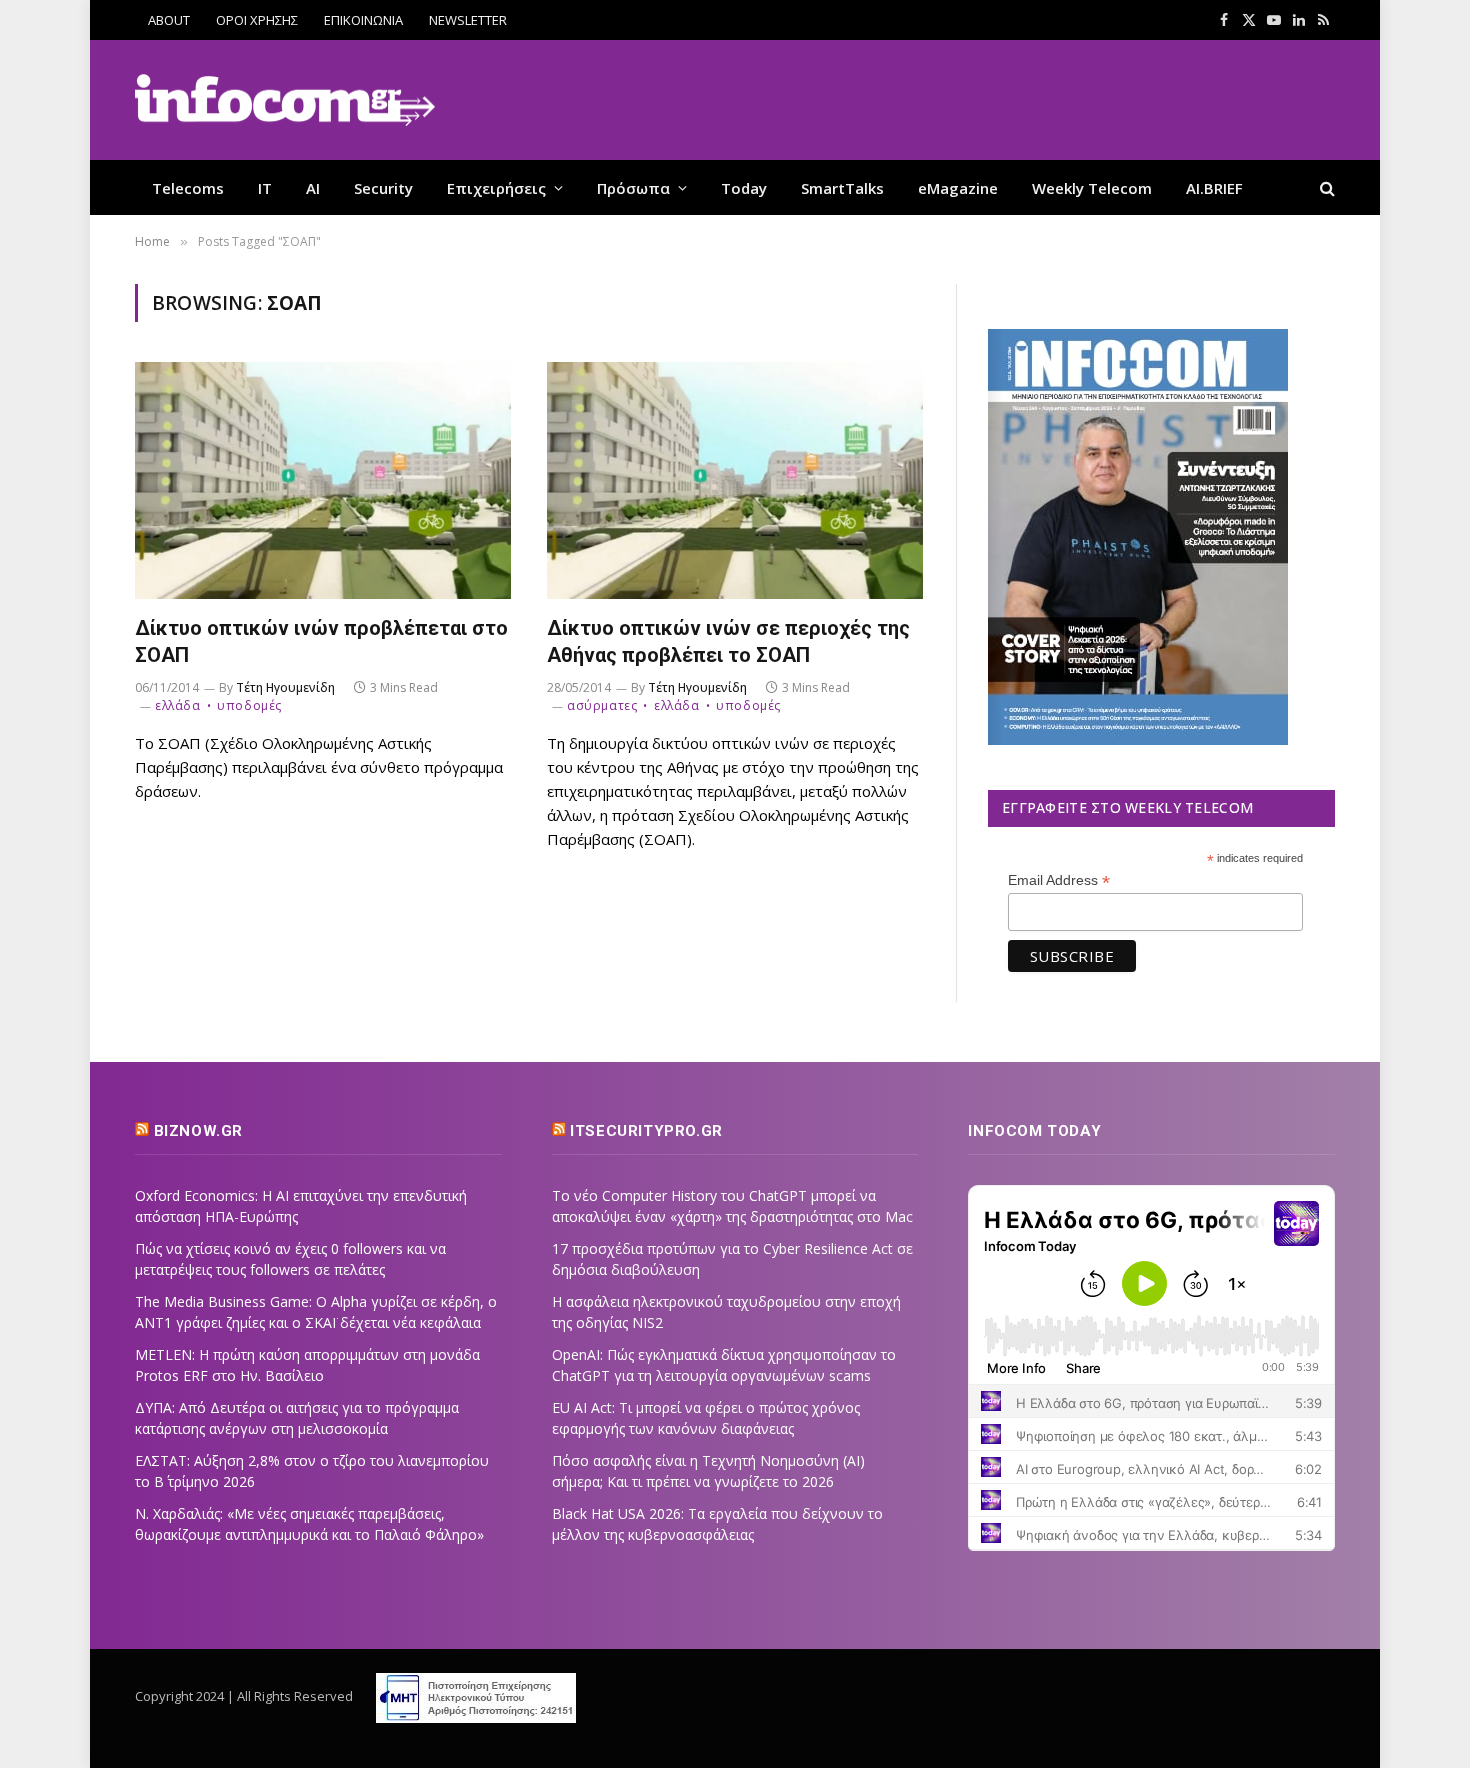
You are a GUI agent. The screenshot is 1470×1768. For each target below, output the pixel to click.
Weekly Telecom (1092, 188)
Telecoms (188, 188)
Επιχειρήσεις (496, 188)
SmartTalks (842, 188)
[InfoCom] (285, 100)
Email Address (1059, 880)
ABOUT (169, 20)
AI (313, 188)
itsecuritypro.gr (646, 1131)
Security (383, 188)
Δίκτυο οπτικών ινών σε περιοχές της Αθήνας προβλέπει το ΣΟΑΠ (728, 641)
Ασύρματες (602, 705)
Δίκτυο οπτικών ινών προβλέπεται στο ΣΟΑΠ (321, 641)
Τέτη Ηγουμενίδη (285, 687)
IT (265, 188)
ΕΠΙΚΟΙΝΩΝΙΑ (363, 20)
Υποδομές (249, 705)
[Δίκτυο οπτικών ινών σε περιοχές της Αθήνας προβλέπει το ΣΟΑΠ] (735, 480)
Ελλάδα (178, 705)
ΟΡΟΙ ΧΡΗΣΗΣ (257, 20)
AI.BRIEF (1214, 188)
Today (744, 188)
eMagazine (958, 188)
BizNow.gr (198, 1131)
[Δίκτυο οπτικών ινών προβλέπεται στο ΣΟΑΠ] (323, 480)
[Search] (1325, 187)
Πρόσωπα (633, 188)
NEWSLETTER (468, 20)
